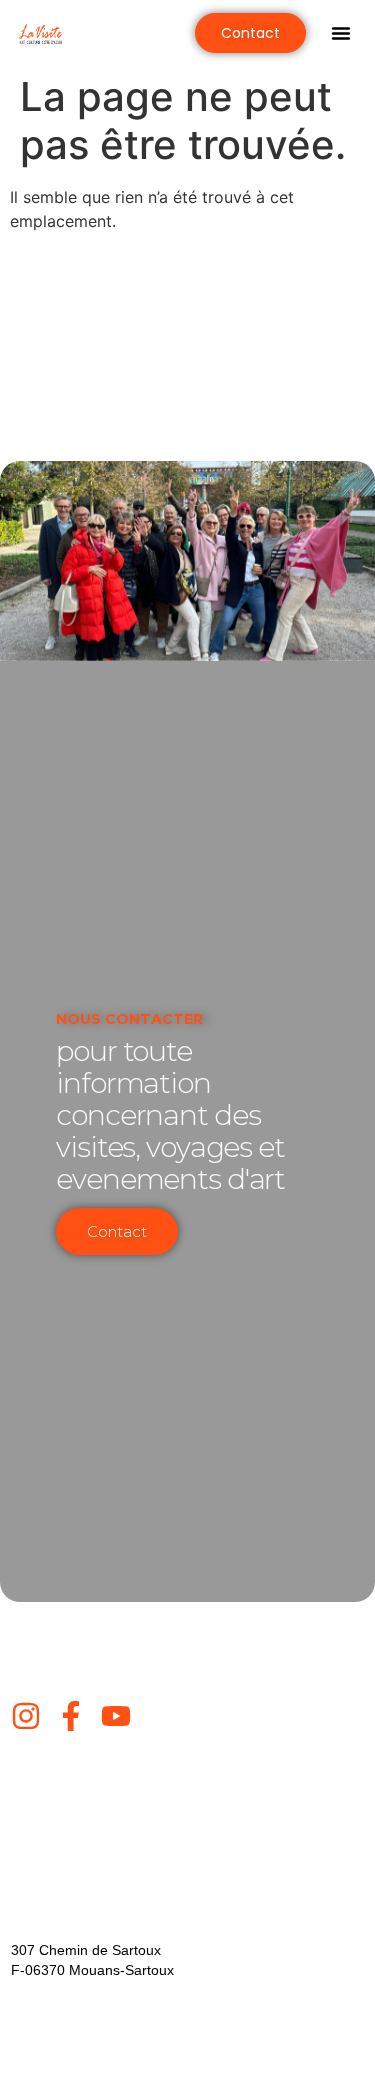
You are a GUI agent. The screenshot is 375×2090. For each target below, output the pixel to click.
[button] (341, 33)
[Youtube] (116, 1716)
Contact (117, 1231)
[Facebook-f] (71, 1716)
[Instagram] (26, 1716)
